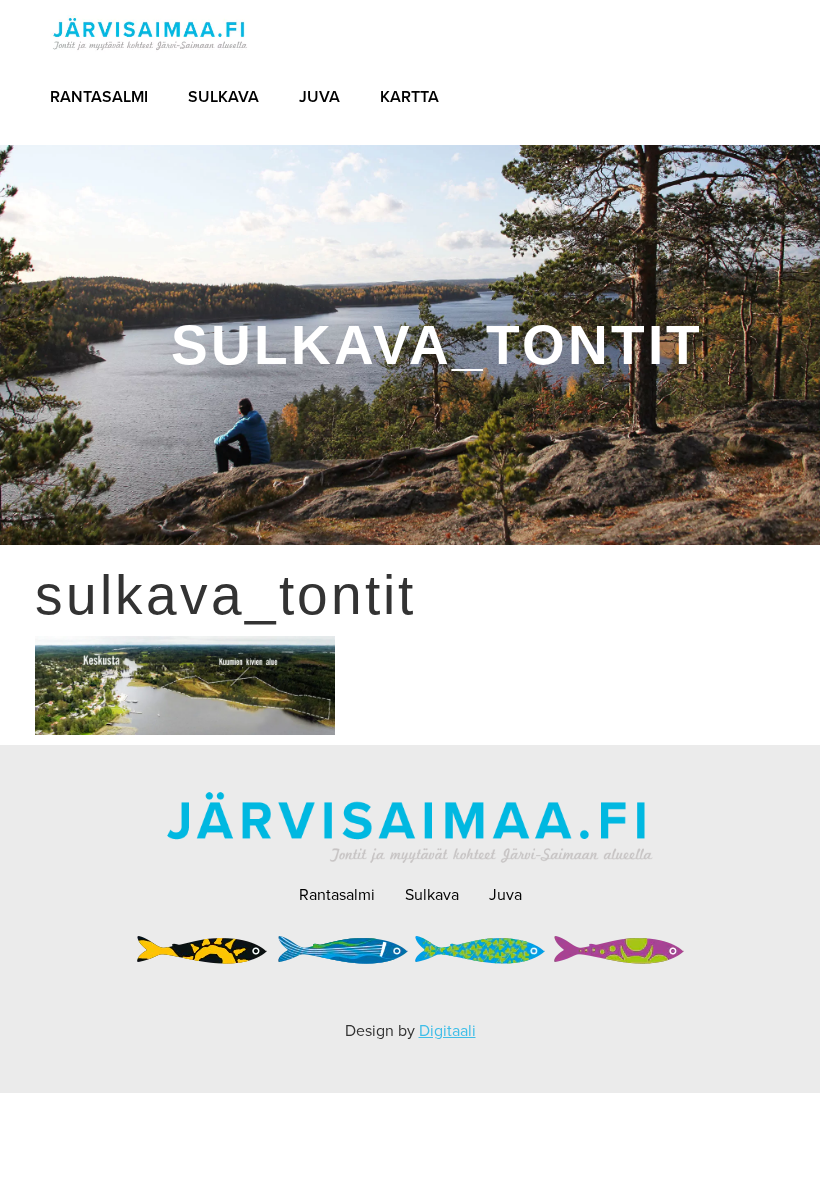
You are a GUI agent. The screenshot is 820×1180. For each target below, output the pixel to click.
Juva (319, 96)
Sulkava (223, 96)
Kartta (409, 96)
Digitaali (447, 1030)
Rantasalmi (99, 96)
